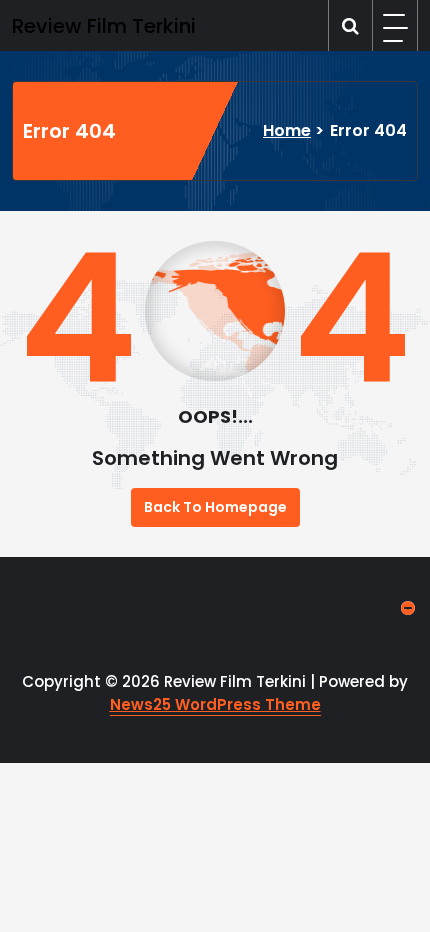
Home (287, 130)
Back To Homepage (215, 507)
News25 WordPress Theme (215, 704)
